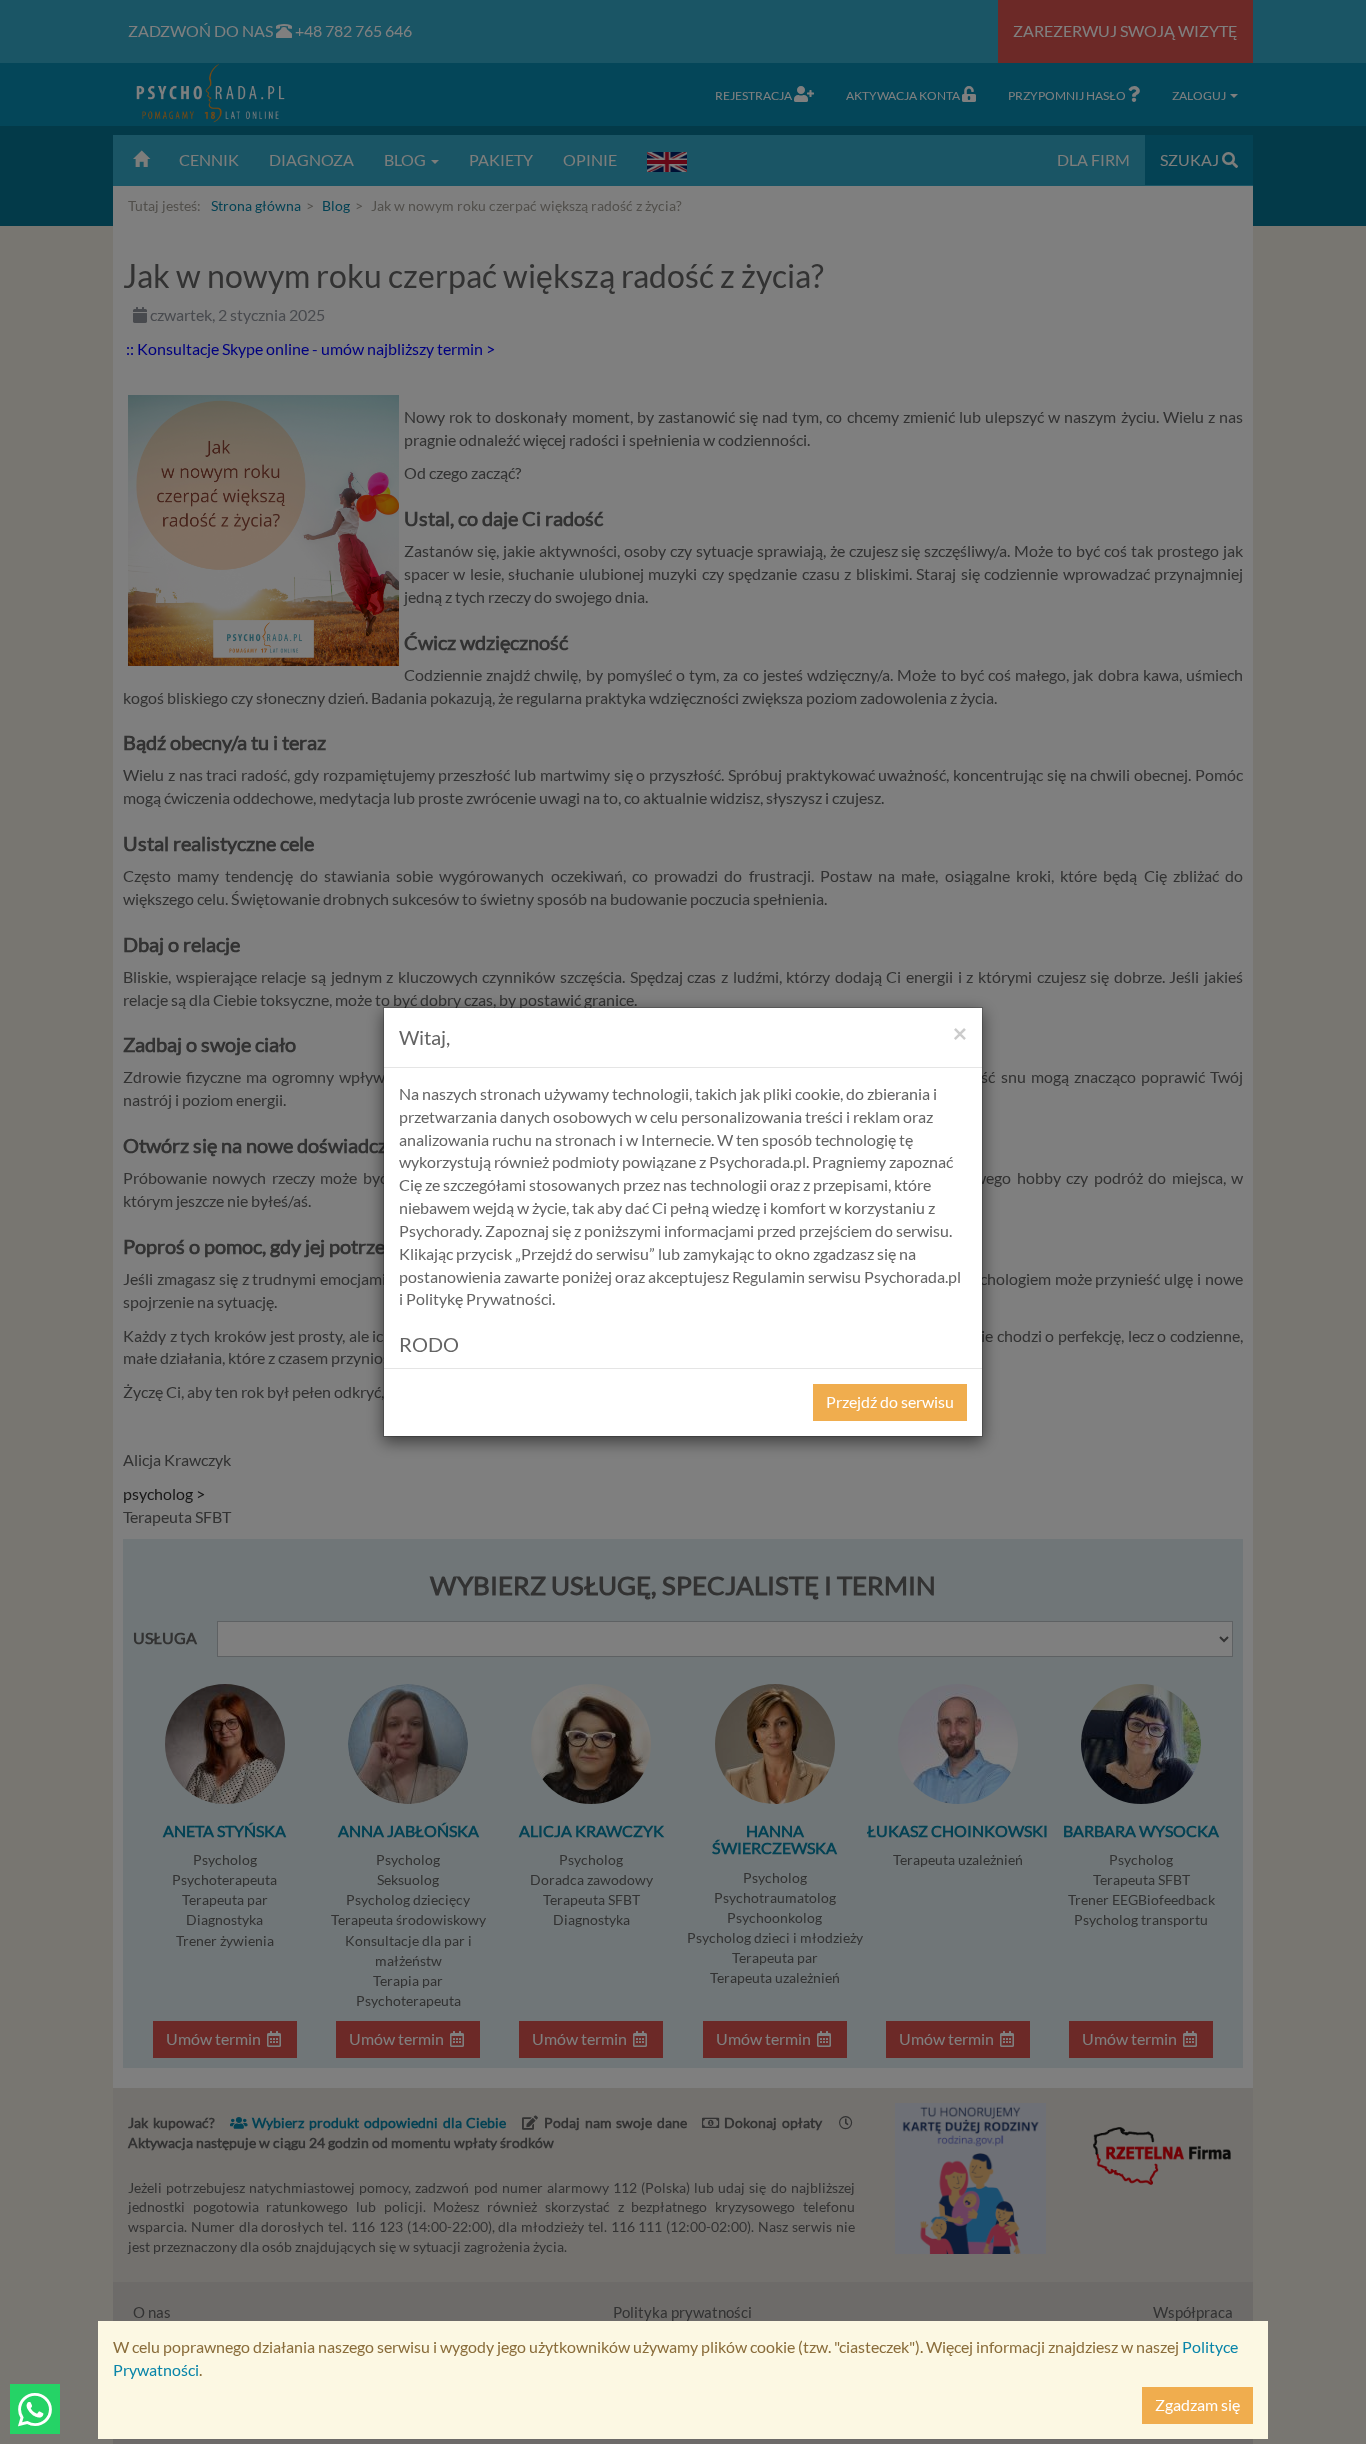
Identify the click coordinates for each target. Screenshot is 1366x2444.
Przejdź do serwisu (890, 1401)
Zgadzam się (1197, 2404)
